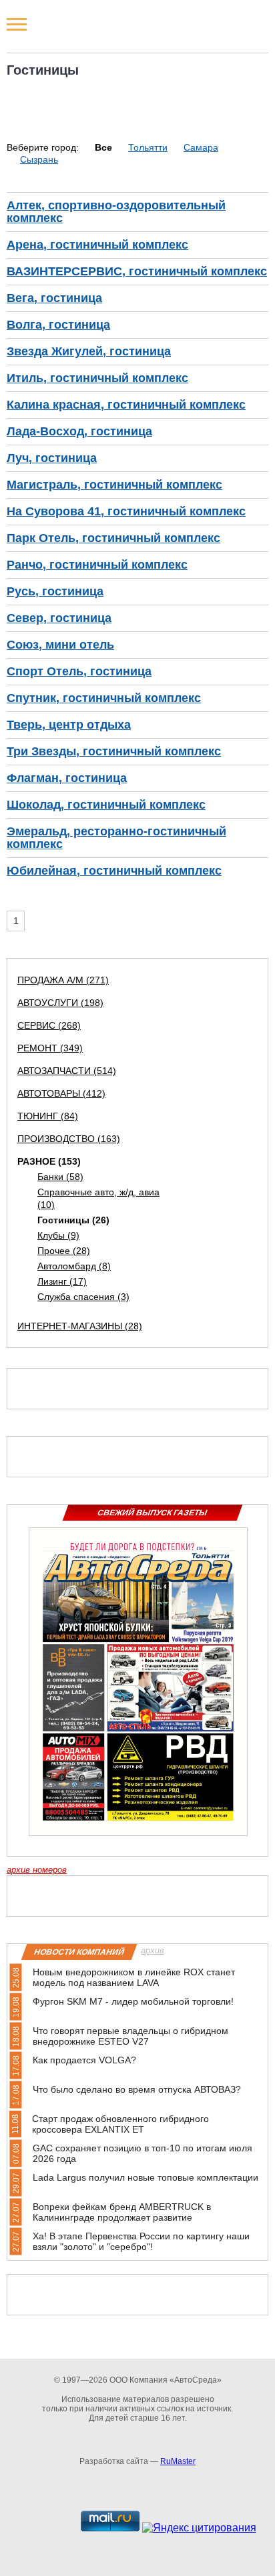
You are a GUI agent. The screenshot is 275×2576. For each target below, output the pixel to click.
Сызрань (39, 159)
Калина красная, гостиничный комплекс (126, 405)
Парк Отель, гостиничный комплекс (113, 538)
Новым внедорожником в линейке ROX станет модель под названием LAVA (134, 1977)
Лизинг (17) (62, 1281)
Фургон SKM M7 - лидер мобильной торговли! (133, 2001)
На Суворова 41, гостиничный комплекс (126, 511)
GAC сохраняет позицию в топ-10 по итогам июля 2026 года (143, 2153)
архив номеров (37, 1870)
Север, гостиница (59, 618)
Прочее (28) (64, 1251)
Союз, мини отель (60, 645)
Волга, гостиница (58, 325)
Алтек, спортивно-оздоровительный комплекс (116, 212)
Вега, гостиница (54, 298)
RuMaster (178, 2461)
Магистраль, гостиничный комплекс (114, 485)
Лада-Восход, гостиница (79, 431)
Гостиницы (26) (73, 1220)
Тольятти (148, 147)
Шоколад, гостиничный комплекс (106, 805)
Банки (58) (60, 1177)
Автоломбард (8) (74, 1266)
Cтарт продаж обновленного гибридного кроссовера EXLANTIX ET (120, 2124)
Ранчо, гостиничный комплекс (97, 565)
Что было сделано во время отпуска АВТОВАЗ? (137, 2089)
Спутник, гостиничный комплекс (104, 698)
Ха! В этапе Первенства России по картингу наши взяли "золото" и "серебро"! (141, 2241)
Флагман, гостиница (67, 778)
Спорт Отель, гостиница (79, 671)
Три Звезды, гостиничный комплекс (114, 751)
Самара (201, 147)
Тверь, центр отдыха (69, 725)
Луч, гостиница (52, 458)
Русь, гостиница (55, 591)
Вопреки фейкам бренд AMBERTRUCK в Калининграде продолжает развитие (122, 2212)
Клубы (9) (58, 1235)
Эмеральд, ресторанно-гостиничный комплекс (116, 838)
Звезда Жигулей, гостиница (89, 351)
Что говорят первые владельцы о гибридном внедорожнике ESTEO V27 (130, 2036)
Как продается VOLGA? (84, 2060)
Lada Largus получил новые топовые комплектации (146, 2177)
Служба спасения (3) (83, 1297)
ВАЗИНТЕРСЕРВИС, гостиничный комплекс (137, 271)
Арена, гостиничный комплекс (97, 245)
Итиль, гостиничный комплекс (97, 378)
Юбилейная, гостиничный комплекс (114, 871)
